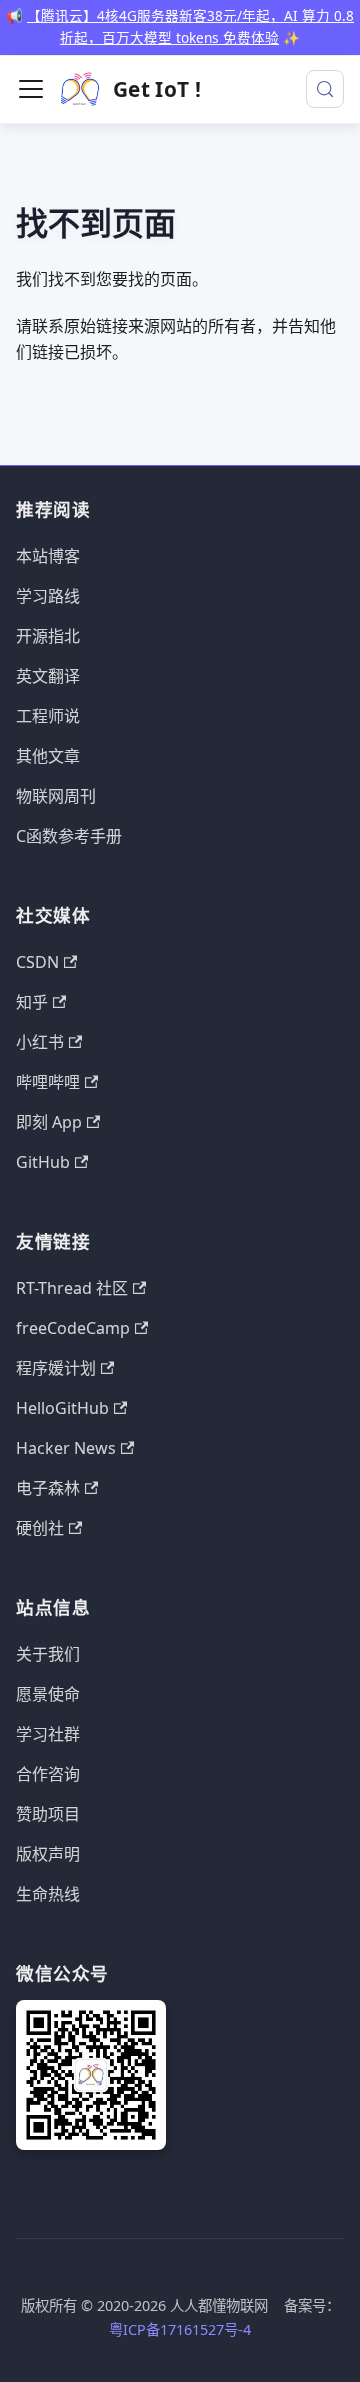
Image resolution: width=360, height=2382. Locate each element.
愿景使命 (48, 1694)
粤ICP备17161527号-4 (180, 2329)
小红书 (40, 1042)
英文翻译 (48, 676)
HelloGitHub (62, 1408)
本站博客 (48, 556)
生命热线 (48, 1894)
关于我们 (48, 1654)
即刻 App (49, 1122)
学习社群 (48, 1734)
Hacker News (66, 1448)
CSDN (37, 962)
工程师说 (48, 716)
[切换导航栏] (31, 89)
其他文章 (48, 756)
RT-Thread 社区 (72, 1288)
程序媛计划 (56, 1368)
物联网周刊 (56, 796)
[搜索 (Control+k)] (325, 89)
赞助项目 (48, 1814)
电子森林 (48, 1488)
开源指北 (48, 636)
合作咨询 (48, 1774)
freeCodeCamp (73, 1328)
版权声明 (48, 1854)
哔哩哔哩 (48, 1082)
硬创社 (40, 1528)
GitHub (43, 1162)
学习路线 (48, 596)
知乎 (32, 1002)
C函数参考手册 (69, 836)
